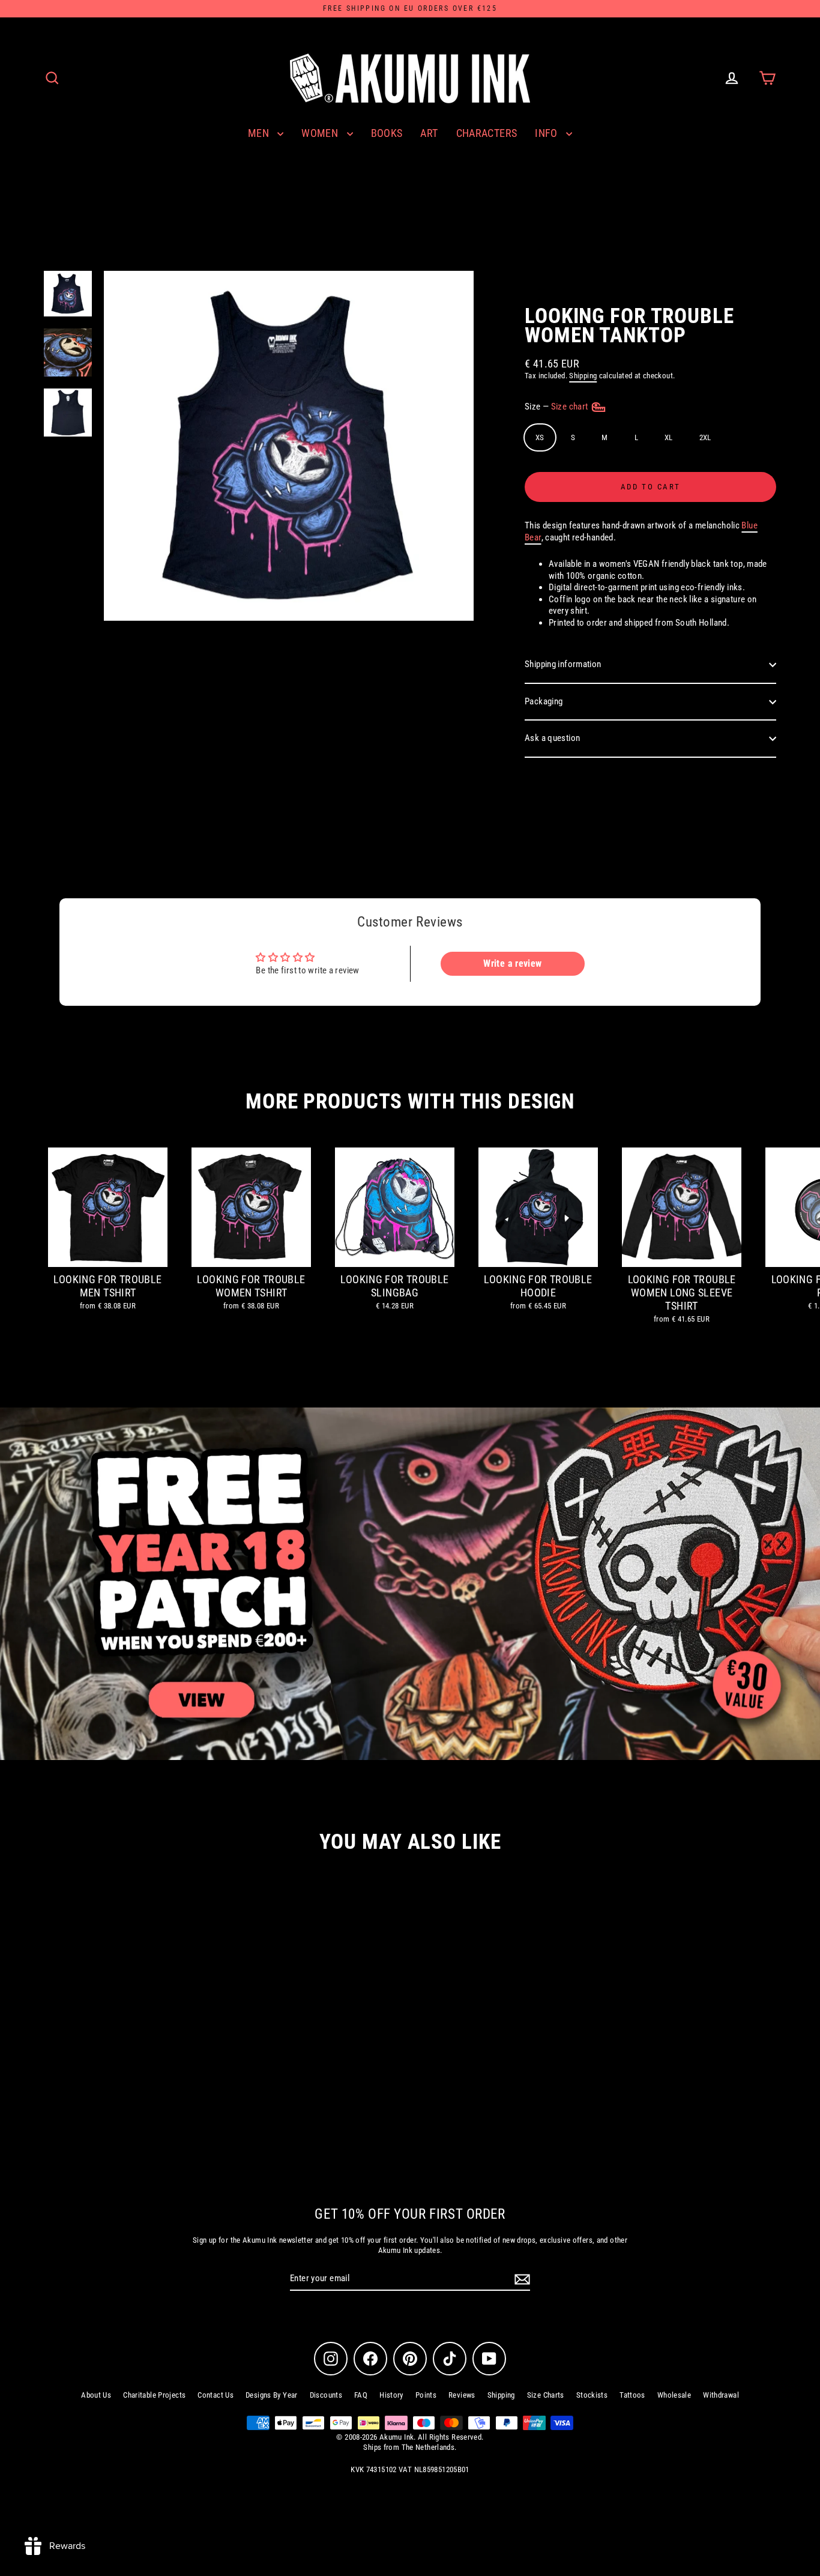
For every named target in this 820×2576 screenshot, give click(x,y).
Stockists (592, 2395)
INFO (547, 133)
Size (557, 407)
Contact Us (216, 2395)
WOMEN (321, 133)
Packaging (544, 701)
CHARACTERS (487, 133)
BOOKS (387, 133)
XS (540, 437)
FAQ (361, 2395)
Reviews (462, 2395)
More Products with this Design (410, 1102)
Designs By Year (272, 2395)
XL (669, 437)
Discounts (326, 2395)
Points (426, 2395)
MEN (260, 133)
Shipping (583, 376)
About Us (96, 2395)
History (391, 2395)
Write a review (512, 963)
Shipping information (563, 664)
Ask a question (552, 738)
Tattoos (632, 2395)
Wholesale (674, 2395)
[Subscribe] (520, 2279)
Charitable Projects (154, 2395)
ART (429, 133)
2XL (705, 437)
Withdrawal (721, 2395)
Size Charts (546, 2395)
